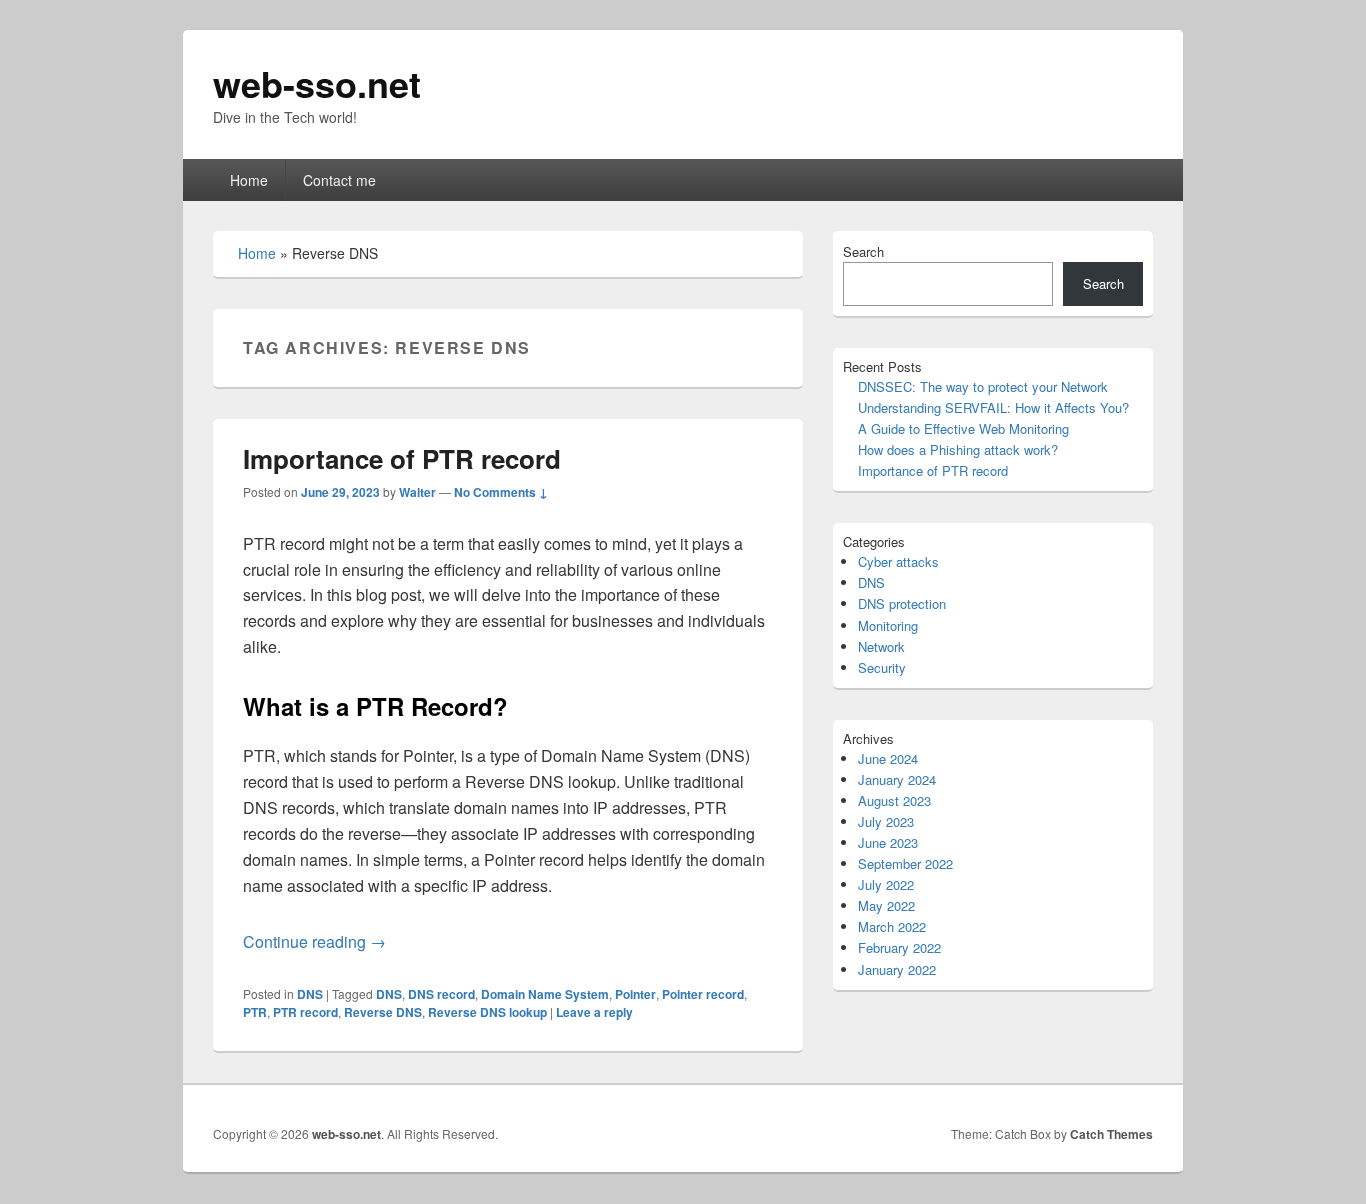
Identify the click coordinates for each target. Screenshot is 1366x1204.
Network (881, 646)
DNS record (441, 994)
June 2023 (888, 842)
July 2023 (886, 821)
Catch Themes (1111, 1134)
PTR (255, 1012)
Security (882, 667)
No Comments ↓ (501, 492)
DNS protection (902, 603)
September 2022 (905, 863)
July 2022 (886, 884)
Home (249, 180)
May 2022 (886, 905)
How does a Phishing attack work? (958, 449)
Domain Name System (545, 994)
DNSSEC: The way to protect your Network (983, 386)
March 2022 (892, 926)
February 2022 (899, 947)
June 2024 (888, 758)
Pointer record (703, 994)
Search (863, 251)
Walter (417, 492)
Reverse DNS (383, 1012)
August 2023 (894, 800)
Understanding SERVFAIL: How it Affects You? (993, 407)
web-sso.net (317, 83)
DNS (310, 994)
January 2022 (897, 969)
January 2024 (897, 779)
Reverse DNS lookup (487, 1012)
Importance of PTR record (402, 458)
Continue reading (314, 941)
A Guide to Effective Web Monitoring (963, 428)
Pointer (635, 994)
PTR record (305, 1012)
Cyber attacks (898, 561)
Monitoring (888, 625)
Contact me (339, 180)
